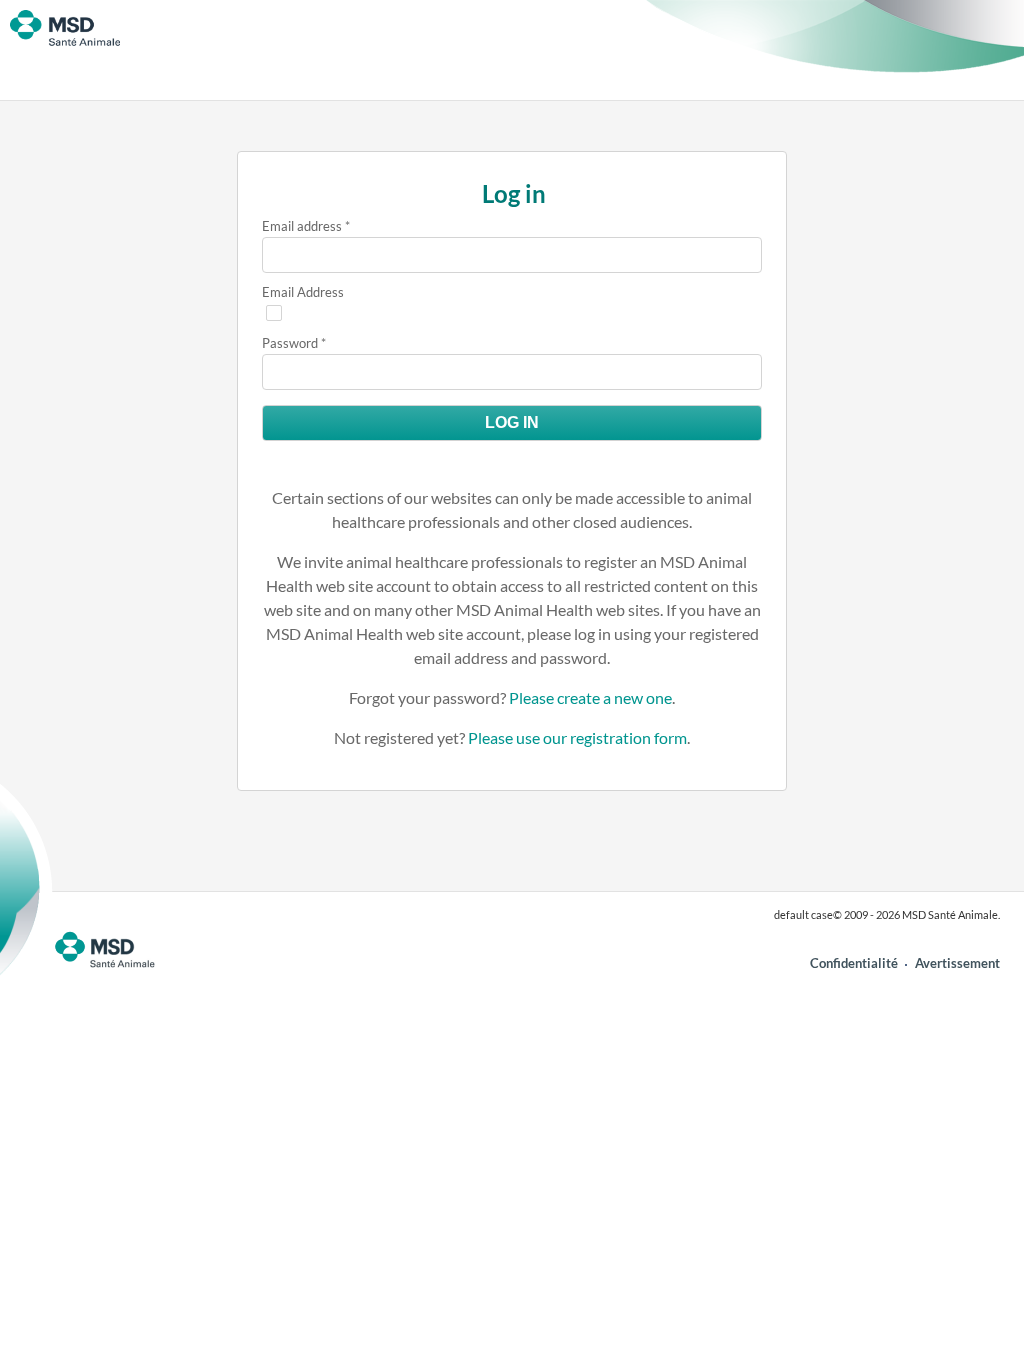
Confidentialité (854, 963)
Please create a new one (590, 697)
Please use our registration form (577, 737)
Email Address (303, 292)
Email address (302, 226)
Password (290, 343)
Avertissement (957, 963)
